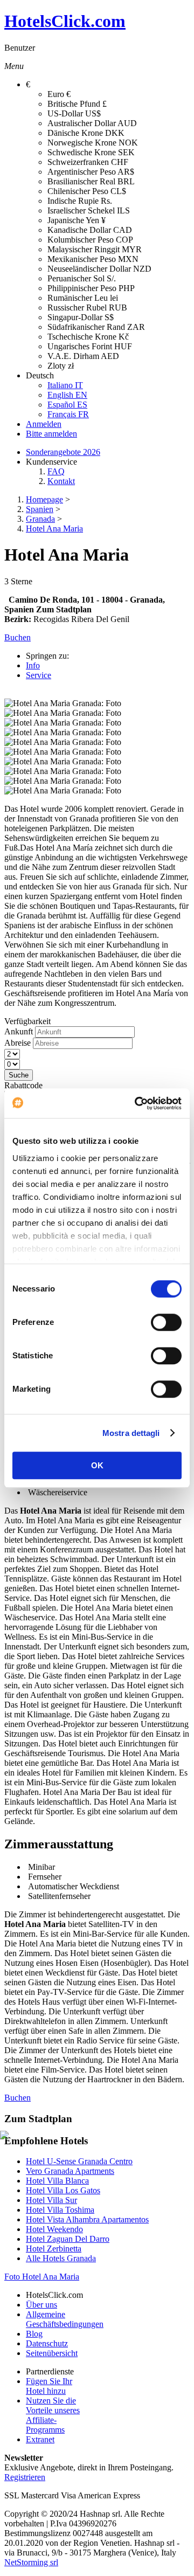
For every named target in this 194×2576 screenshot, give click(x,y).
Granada (40, 519)
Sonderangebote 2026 (63, 452)
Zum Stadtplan (64, 609)
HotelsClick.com (65, 21)
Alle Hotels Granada (61, 2258)
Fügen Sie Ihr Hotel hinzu (49, 2386)
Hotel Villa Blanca (57, 2181)
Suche (19, 1075)
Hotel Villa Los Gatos (63, 2190)
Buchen (18, 2098)
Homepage (44, 499)
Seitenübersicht (52, 2353)
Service (39, 675)
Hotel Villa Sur (51, 2200)
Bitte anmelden (51, 434)
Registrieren (25, 2477)
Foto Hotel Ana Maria (42, 2277)
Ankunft (19, 1031)
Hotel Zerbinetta (54, 2249)
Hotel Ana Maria (54, 529)
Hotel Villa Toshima (60, 2210)
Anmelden (44, 424)
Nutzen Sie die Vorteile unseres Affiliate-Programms (53, 2415)
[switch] (166, 1322)
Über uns (41, 2305)
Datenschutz (47, 2343)
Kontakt (61, 481)
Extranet (40, 2439)
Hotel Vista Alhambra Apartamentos (87, 2219)
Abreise (18, 1043)
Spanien (40, 509)
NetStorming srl (31, 2562)
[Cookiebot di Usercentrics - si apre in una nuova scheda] (137, 1103)
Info (33, 665)
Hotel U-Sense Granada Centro (79, 2161)
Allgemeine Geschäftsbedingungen (65, 2319)
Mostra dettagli (131, 1433)
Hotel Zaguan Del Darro (68, 2239)
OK (97, 1465)
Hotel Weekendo (54, 2229)
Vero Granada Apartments (70, 2171)
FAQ (56, 471)
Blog (34, 2334)
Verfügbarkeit (27, 1021)
